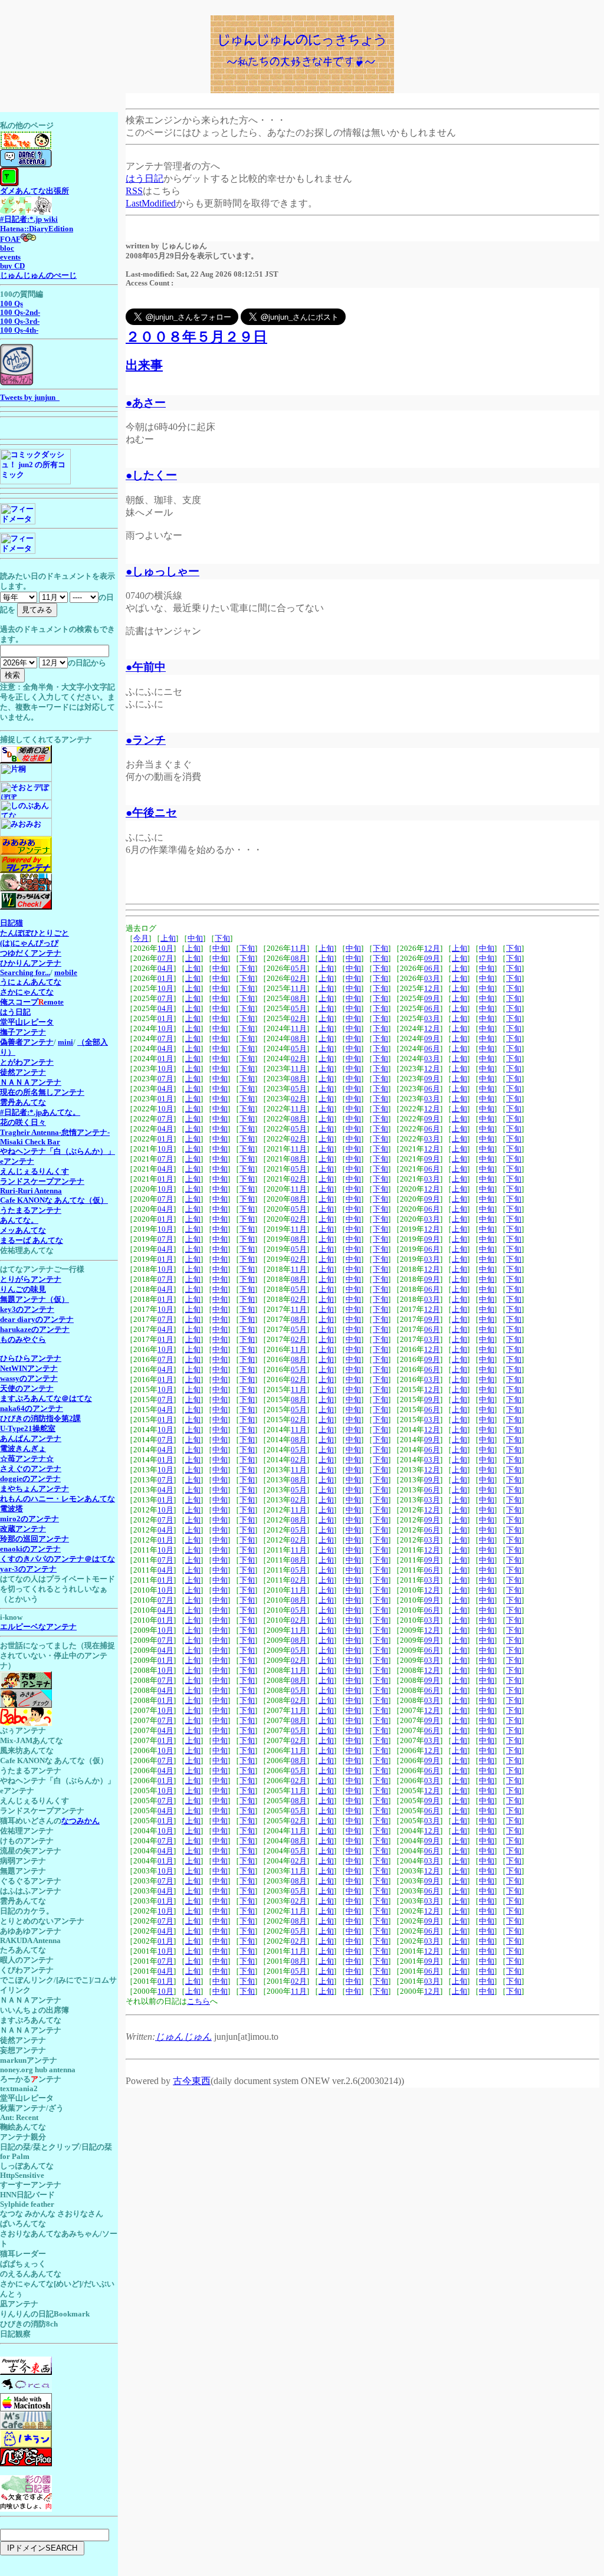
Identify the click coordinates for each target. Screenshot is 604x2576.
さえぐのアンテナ (31, 1469)
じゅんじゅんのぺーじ (38, 275)
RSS (134, 191)
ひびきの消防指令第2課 (40, 1419)
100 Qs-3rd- (20, 321)
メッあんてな (23, 1230)
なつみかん (81, 1821)
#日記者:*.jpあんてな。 (40, 1113)
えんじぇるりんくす (35, 1171)
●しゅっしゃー (163, 571)
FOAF (10, 239)
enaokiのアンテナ (30, 1549)
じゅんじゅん (183, 2037)
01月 (165, 979)
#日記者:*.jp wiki (29, 219)
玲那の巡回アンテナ (35, 1539)
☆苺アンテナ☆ (27, 1459)
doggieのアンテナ (30, 1479)
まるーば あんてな (32, 1241)
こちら (198, 2001)
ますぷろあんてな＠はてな (46, 1399)
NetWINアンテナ (29, 1369)
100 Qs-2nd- (20, 313)
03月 (432, 979)
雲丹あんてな (23, 1102)
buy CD (12, 266)
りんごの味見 (23, 1289)
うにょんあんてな (31, 982)
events (10, 257)
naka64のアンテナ (32, 1409)
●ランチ (146, 740)
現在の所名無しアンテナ (42, 1092)
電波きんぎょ (23, 1449)
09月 (432, 959)
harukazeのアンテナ (35, 1330)
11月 (299, 949)
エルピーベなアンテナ (38, 1627)
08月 (299, 959)
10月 (165, 949)
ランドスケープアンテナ (42, 1182)
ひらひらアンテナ (31, 1358)
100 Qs (12, 304)
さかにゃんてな (27, 992)
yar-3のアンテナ (28, 1569)
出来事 (144, 365)
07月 (165, 959)
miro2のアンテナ (29, 1519)
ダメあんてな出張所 (35, 191)
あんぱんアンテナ (31, 1439)
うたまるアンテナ (31, 1210)
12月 (432, 949)
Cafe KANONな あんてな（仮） (54, 1200)
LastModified (151, 203)
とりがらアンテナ (31, 1279)
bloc (7, 248)
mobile (66, 973)
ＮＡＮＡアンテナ (31, 1082)
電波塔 (12, 1509)
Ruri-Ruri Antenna (31, 1191)
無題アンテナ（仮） (35, 1300)
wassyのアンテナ (29, 1379)
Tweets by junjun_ (30, 398)
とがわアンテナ (27, 1062)
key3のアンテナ (27, 1310)
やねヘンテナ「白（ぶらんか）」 (58, 1151)
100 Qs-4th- (19, 330)
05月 (299, 969)
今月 (141, 938)
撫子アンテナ (23, 1032)
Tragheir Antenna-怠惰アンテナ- (55, 1133)
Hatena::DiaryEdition (37, 229)
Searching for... (25, 973)
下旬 (222, 938)
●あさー (146, 403)
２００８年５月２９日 (196, 337)
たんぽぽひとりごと (35, 933)
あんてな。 (19, 1220)
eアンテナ (17, 1161)
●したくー (151, 475)
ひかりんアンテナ (31, 963)
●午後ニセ (151, 813)
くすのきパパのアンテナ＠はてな (58, 1559)
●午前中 (146, 667)
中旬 (195, 938)
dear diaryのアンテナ (37, 1320)
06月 (432, 969)
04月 (165, 969)
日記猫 (12, 923)
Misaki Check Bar (30, 1142)
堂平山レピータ (27, 1022)
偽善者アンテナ (27, 1042)
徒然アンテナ (23, 1072)
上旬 (168, 938)
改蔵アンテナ (23, 1529)
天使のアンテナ (27, 1389)
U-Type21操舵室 (28, 1429)
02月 (299, 979)
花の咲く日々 (23, 1123)
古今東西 (192, 2081)
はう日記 (145, 178)
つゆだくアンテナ (31, 953)
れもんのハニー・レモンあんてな (58, 1499)
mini (65, 1042)
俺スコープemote (32, 1002)
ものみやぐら (23, 1340)
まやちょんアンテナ (35, 1489)
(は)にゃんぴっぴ (29, 943)
